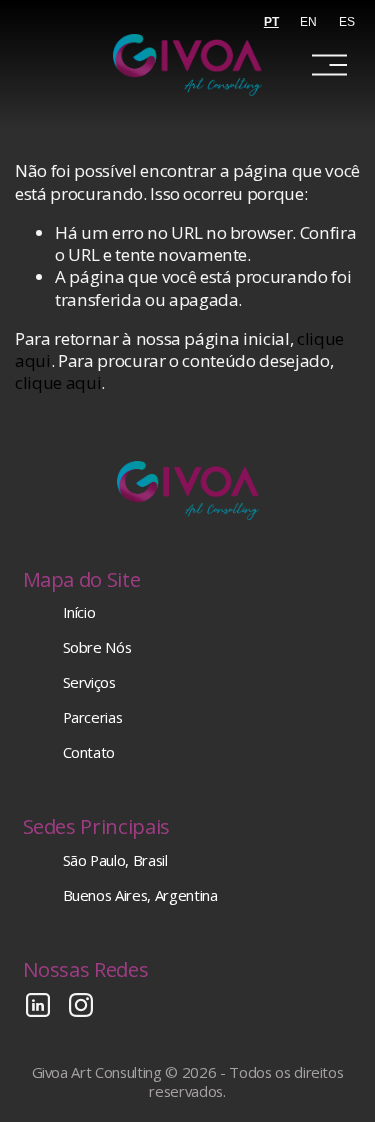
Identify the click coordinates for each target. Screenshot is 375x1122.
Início (79, 612)
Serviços (89, 682)
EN (308, 22)
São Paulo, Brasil (115, 860)
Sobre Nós (97, 647)
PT (271, 22)
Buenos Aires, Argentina (140, 895)
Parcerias (93, 717)
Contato (89, 752)
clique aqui (58, 382)
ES (347, 22)
